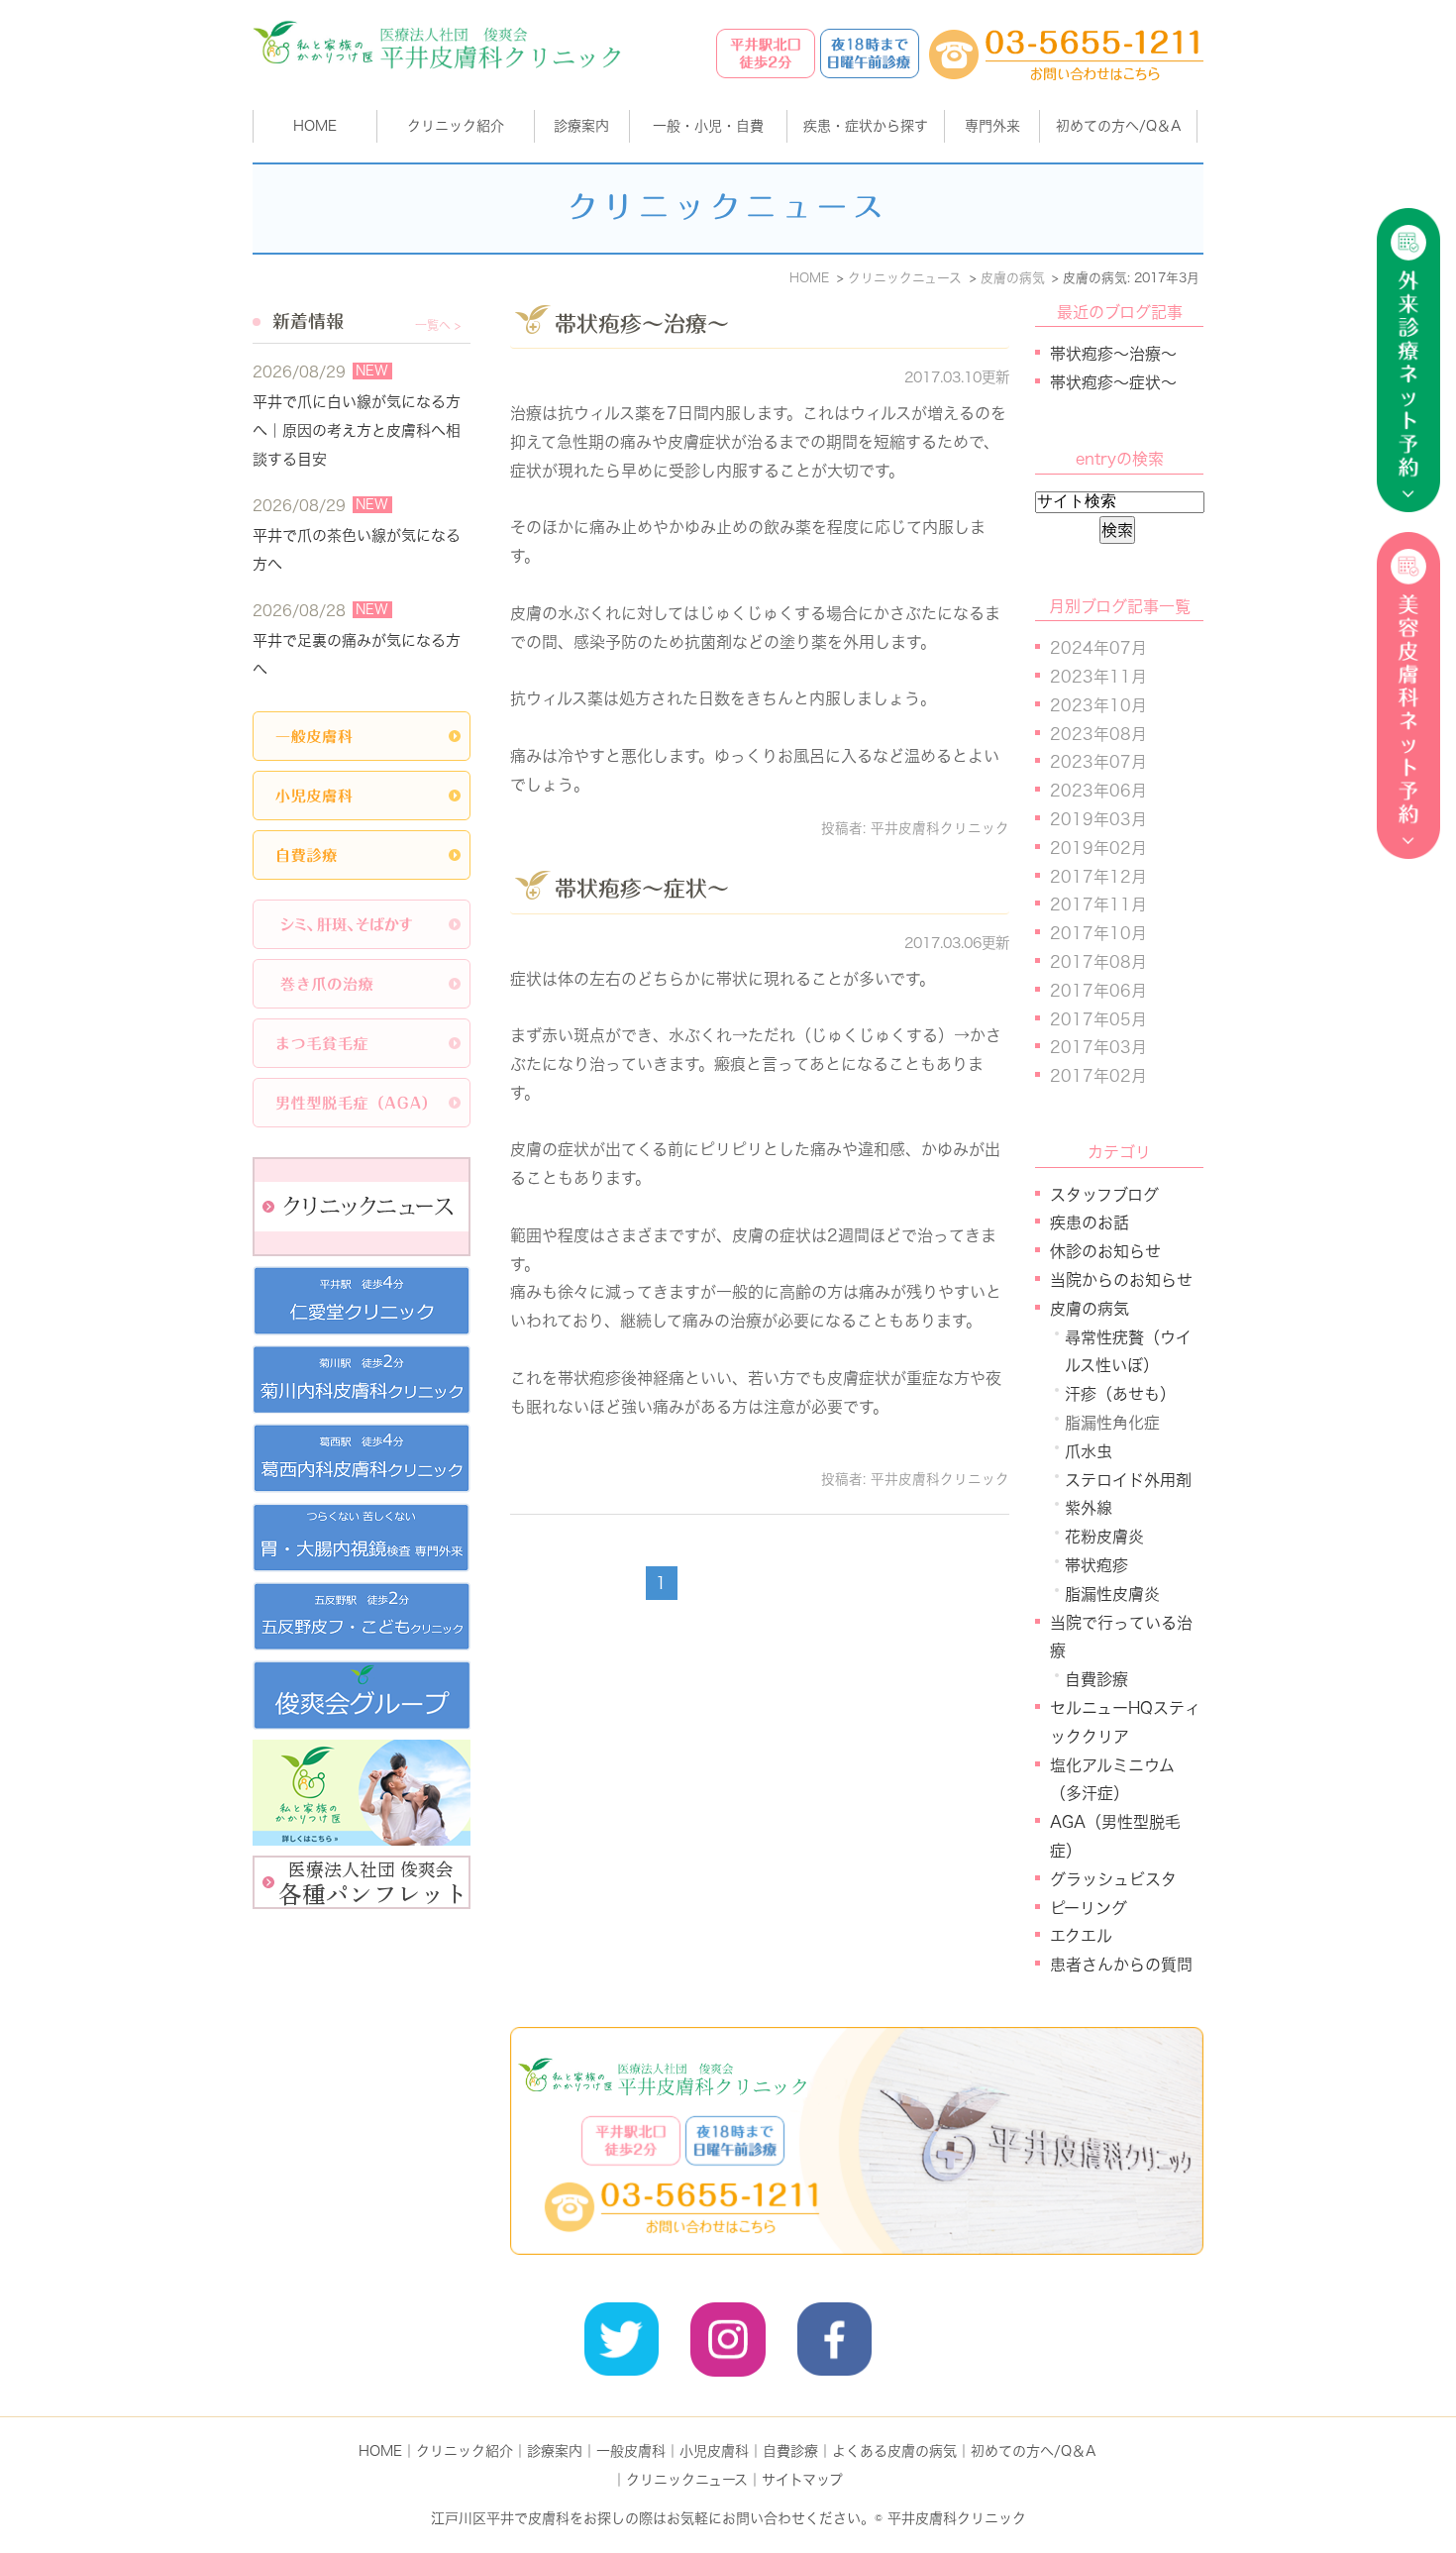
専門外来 (992, 126)
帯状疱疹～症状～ (642, 889)
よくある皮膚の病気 (894, 2451)
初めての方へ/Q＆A (1034, 2451)
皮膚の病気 (1090, 1309)
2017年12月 (1098, 877)
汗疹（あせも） (1120, 1394)
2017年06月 (1098, 991)
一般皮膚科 (631, 2451)
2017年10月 (1098, 933)
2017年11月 (1098, 904)
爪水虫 (1089, 1451)
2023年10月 (1098, 705)
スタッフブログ (1104, 1195)
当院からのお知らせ (1121, 1280)
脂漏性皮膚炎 (1112, 1594)
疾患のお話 (1090, 1223)
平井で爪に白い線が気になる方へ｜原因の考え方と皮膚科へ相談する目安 (357, 430)
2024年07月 (1098, 648)
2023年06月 (1098, 791)
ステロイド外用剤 (1128, 1480)
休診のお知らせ (1105, 1251)
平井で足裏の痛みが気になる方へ (357, 655)
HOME (315, 126)
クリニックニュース (687, 2480)
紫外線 (1089, 1508)
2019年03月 (1098, 819)
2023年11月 (1098, 677)
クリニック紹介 (465, 2451)
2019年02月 (1098, 848)
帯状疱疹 (1096, 1565)
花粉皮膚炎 (1104, 1537)
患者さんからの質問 (1121, 1965)
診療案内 (581, 126)
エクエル (1081, 1936)
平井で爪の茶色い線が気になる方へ (357, 550)
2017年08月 (1098, 962)
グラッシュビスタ (1113, 1879)
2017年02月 (1098, 1076)
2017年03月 (1098, 1047)
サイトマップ (802, 2480)
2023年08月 (1098, 734)
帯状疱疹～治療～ (642, 324)
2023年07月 (1098, 762)
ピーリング (1089, 1908)
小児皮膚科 (714, 2451)
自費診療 (1096, 1679)
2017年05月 (1098, 1019)
